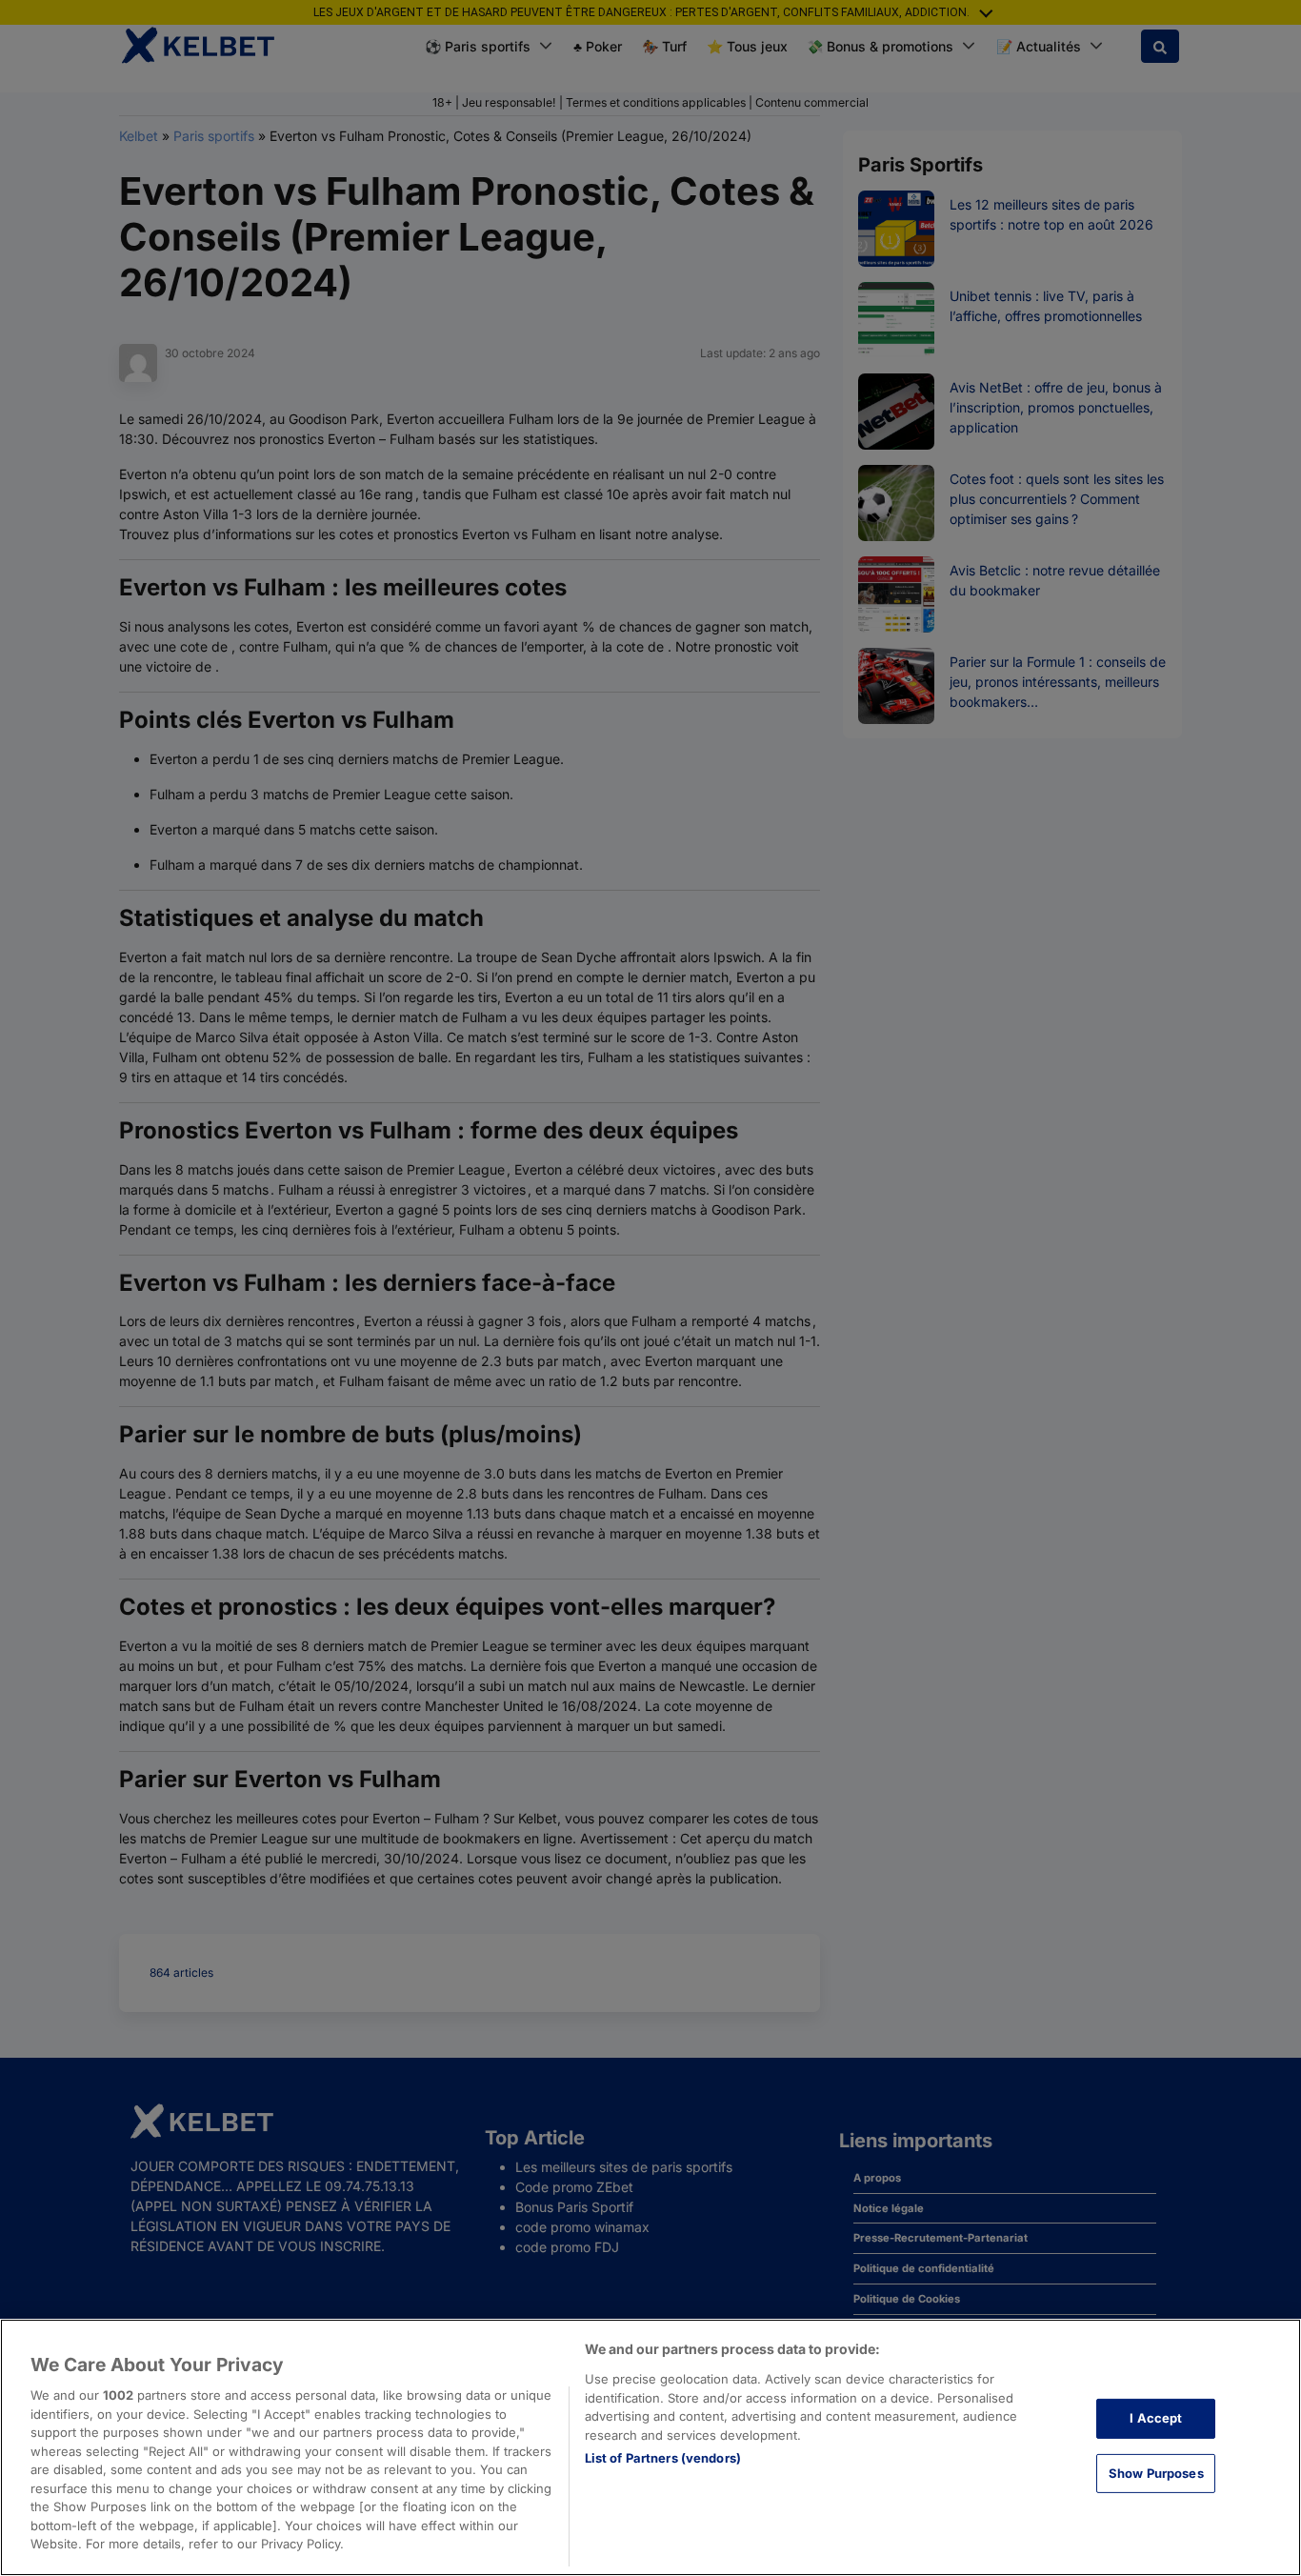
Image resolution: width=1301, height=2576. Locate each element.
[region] (650, 2447)
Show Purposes (1156, 2473)
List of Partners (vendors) (663, 2458)
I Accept (1156, 2418)
